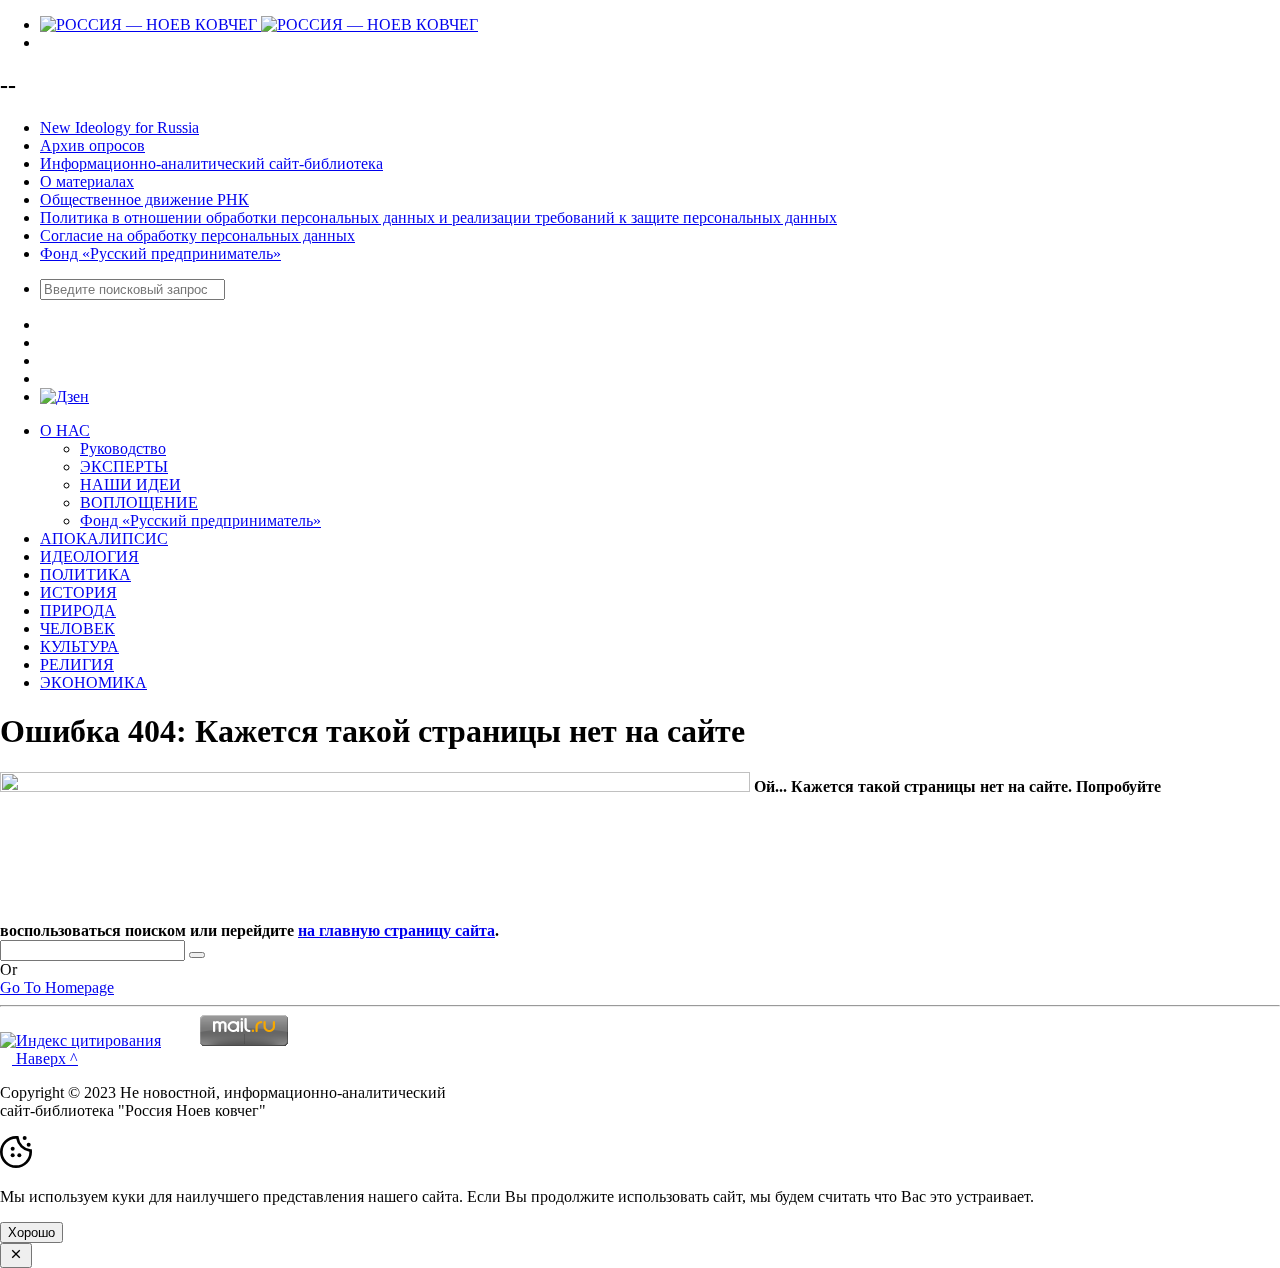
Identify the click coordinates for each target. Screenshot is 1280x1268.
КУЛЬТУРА (79, 646)
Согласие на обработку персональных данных (197, 235)
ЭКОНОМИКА (93, 682)
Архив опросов (92, 145)
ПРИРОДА (78, 610)
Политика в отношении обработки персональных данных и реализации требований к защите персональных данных (438, 217)
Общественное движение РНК (144, 199)
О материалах (87, 181)
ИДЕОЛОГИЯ (89, 556)
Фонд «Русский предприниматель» (160, 253)
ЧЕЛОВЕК (77, 628)
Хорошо (31, 1232)
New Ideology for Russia (119, 127)
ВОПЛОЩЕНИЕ (139, 502)
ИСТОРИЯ (78, 592)
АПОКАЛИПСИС (104, 538)
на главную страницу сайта (396, 930)
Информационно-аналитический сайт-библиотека (211, 163)
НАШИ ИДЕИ (130, 484)
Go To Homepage (57, 987)
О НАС (65, 430)
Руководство (123, 448)
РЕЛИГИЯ (77, 664)
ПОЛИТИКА (85, 574)
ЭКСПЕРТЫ (124, 466)
